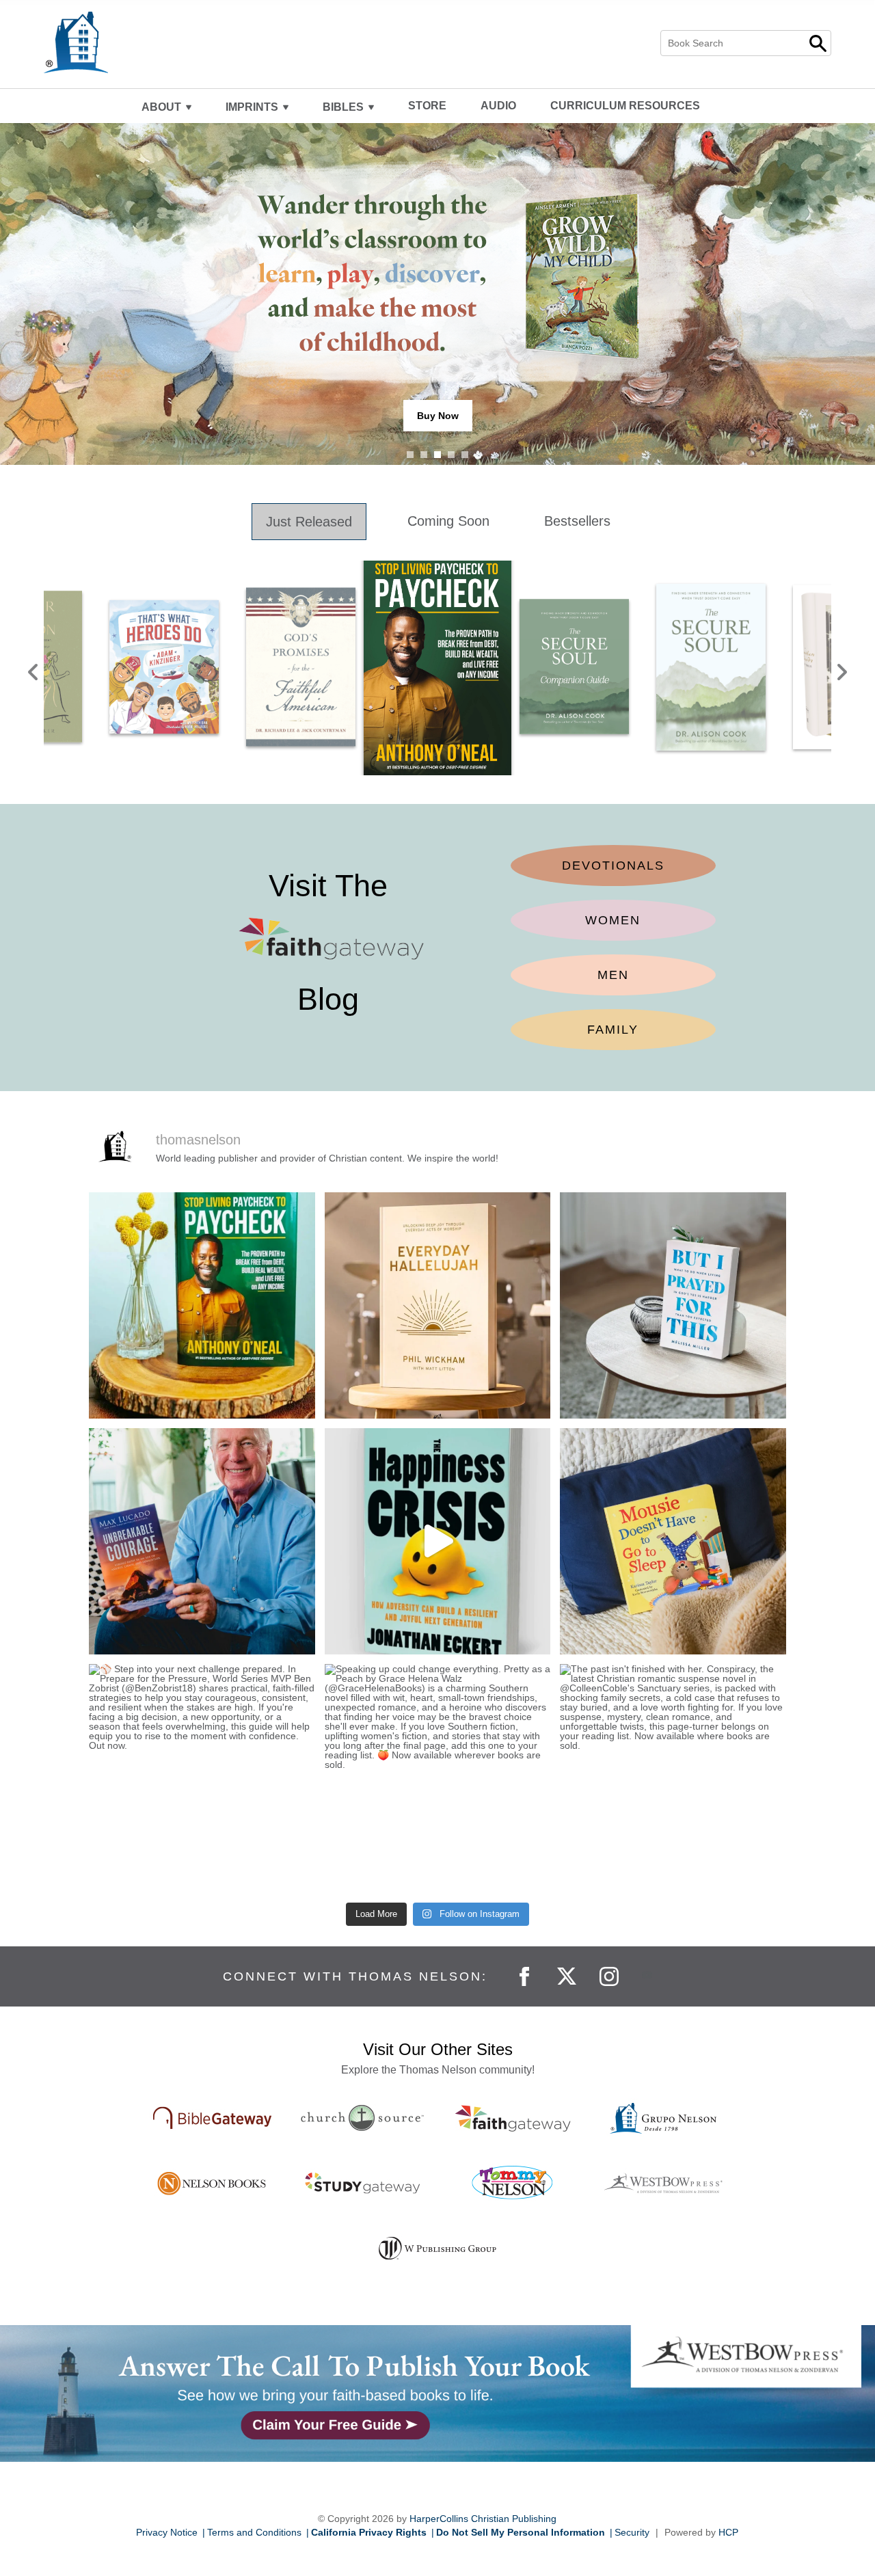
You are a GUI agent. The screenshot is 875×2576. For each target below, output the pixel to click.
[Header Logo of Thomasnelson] (159, 42)
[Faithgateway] (513, 2118)
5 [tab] (465, 455)
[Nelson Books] (212, 2183)
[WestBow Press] (663, 2183)
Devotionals (613, 866)
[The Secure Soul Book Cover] (711, 667)
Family (613, 1030)
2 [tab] (424, 455)
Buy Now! (437, 416)
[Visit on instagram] (610, 1975)
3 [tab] (437, 455)
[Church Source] (362, 2118)
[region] (437, 668)
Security (632, 2532)
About (161, 107)
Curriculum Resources (625, 106)
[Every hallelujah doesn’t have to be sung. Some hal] (438, 1305)
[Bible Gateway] (212, 2118)
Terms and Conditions (254, 2532)
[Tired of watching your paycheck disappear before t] (202, 1305)
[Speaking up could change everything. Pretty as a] (438, 1777)
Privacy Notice (167, 2532)
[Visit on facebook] (526, 1975)
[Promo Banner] (437, 2393)
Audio (498, 106)
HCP (728, 2532)
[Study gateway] (362, 2183)
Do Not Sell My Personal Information (521, 2532)
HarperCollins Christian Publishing (483, 2519)
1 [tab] (410, 455)
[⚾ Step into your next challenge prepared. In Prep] (202, 1777)
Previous (33, 668)
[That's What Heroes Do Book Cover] (164, 667)
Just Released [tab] (309, 522)
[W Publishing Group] (437, 2248)
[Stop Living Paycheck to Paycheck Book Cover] (437, 667)
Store (427, 106)
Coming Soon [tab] (448, 521)
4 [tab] (451, 455)
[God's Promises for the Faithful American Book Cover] (301, 667)
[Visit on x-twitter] (568, 1975)
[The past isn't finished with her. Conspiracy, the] (673, 1777)
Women (613, 920)
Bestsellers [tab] (577, 521)
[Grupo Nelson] (663, 2118)
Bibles (343, 107)
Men (613, 975)
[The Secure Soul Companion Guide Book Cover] (574, 667)
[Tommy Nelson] (513, 2183)
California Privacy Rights (369, 2532)
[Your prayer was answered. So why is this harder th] (673, 1305)
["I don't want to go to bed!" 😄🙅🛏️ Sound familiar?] (673, 1541)
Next (842, 668)
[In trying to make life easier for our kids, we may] (438, 1541)
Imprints (252, 107)
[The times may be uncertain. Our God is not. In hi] (202, 1541)
